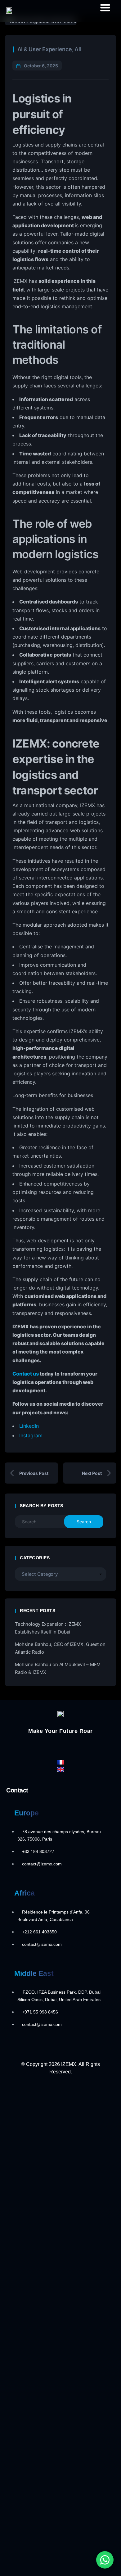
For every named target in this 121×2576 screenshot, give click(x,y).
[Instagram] (60, 1746)
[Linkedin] (72, 1746)
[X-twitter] (49, 1746)
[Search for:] (44, 1522)
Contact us (26, 1374)
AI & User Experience (45, 49)
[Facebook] (37, 1746)
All (78, 49)
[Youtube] (84, 1746)
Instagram (31, 1435)
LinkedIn (29, 1426)
